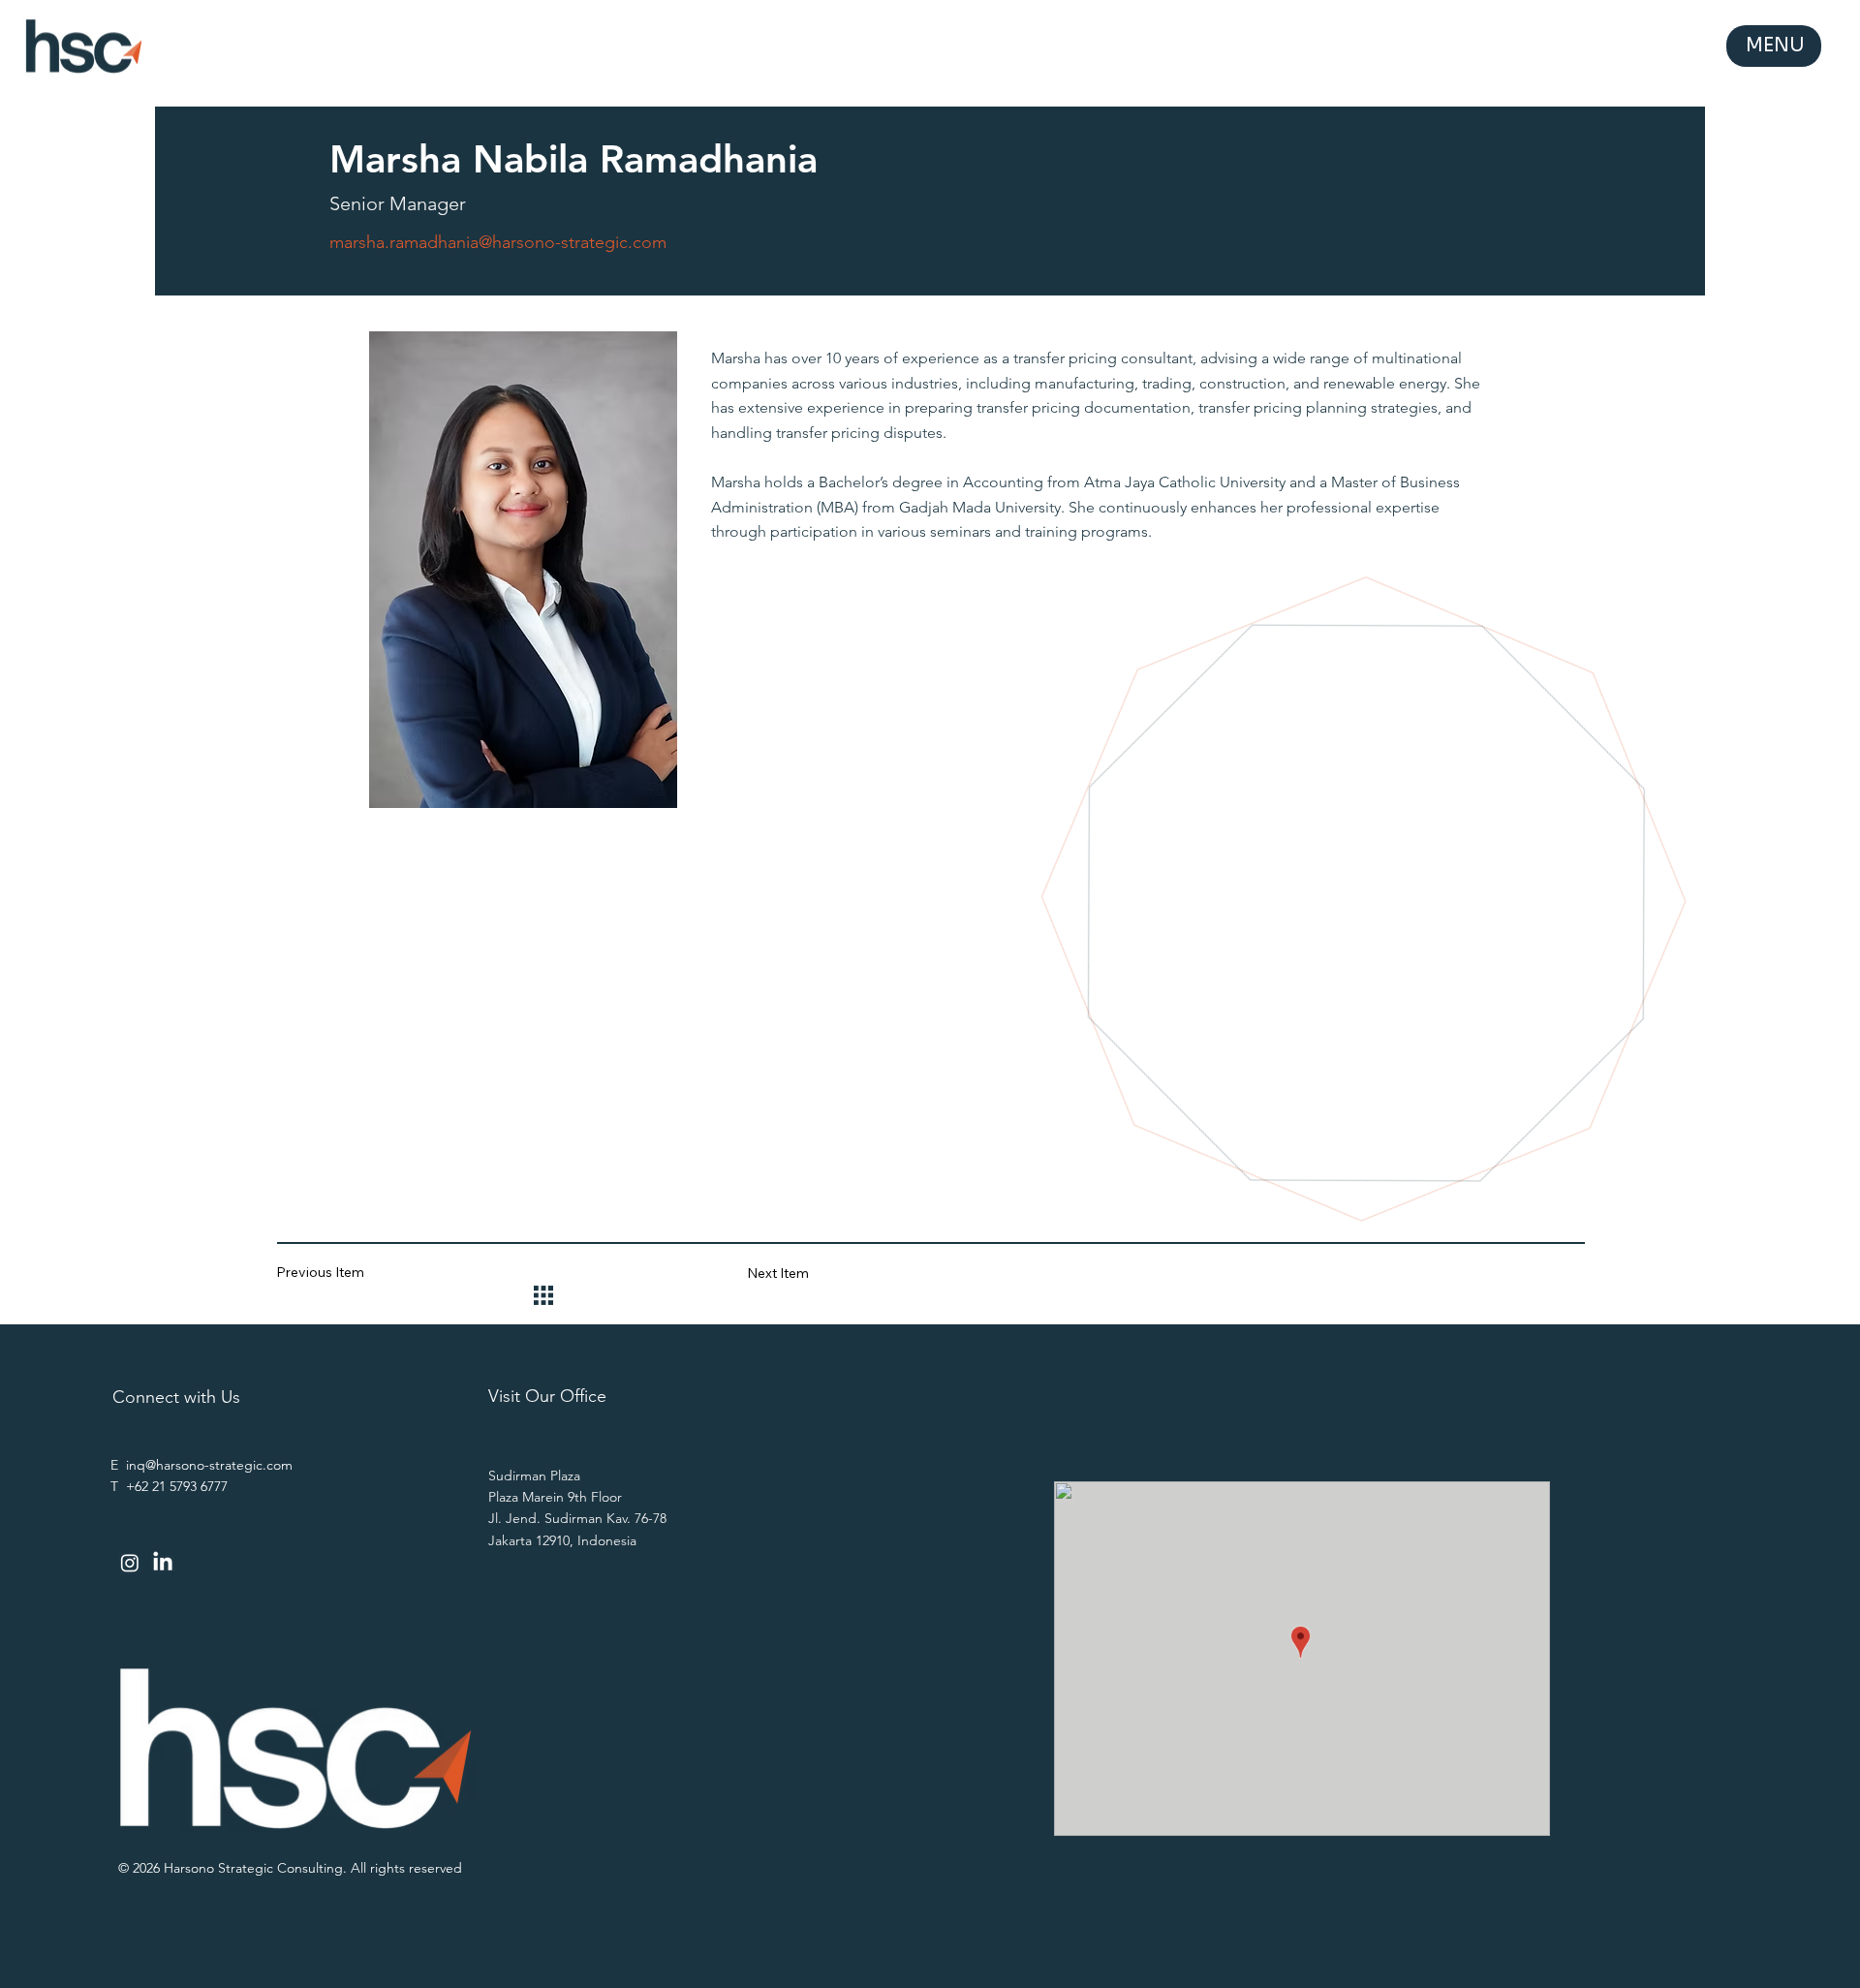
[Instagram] (130, 1563)
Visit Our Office (547, 1396)
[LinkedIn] (163, 1563)
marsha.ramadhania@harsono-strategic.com (498, 242)
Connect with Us (176, 1397)
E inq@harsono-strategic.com (201, 1465)
